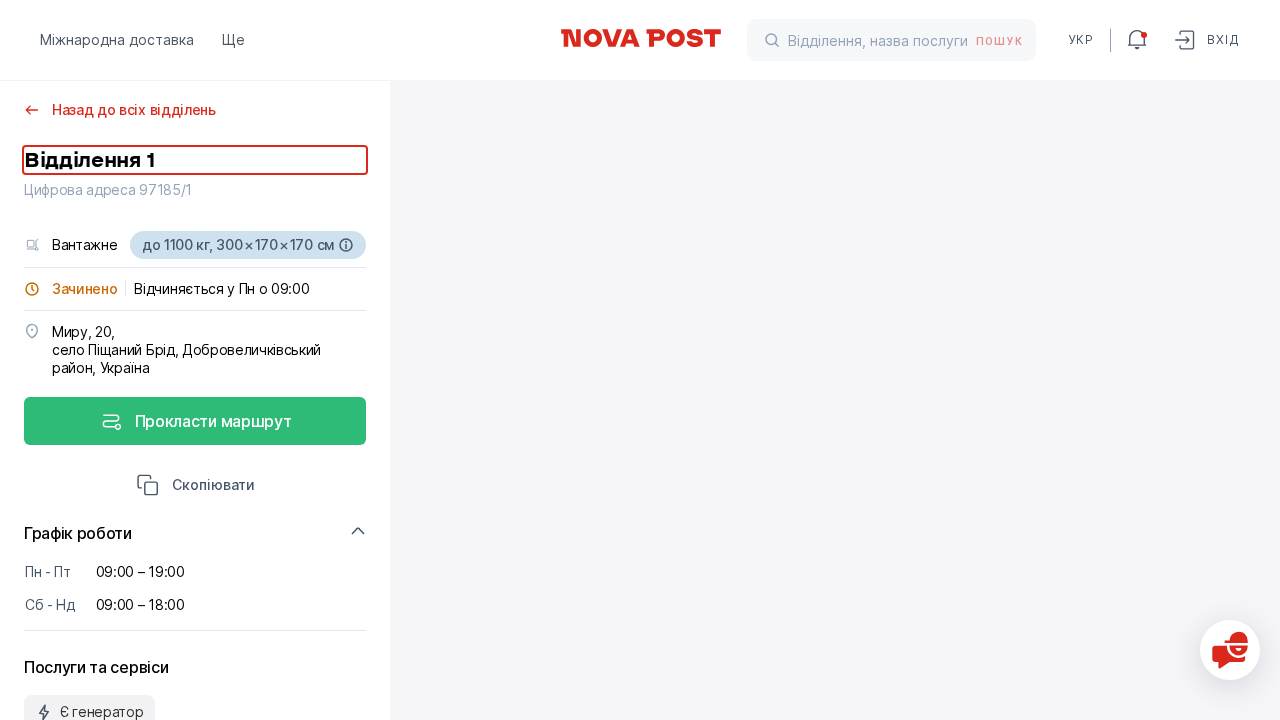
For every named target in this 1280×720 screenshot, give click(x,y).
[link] (640, 38)
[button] (195, 487)
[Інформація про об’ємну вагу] (346, 245)
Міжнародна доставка (117, 39)
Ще (233, 39)
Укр (1081, 39)
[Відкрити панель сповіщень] (1137, 40)
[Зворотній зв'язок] (1230, 650)
